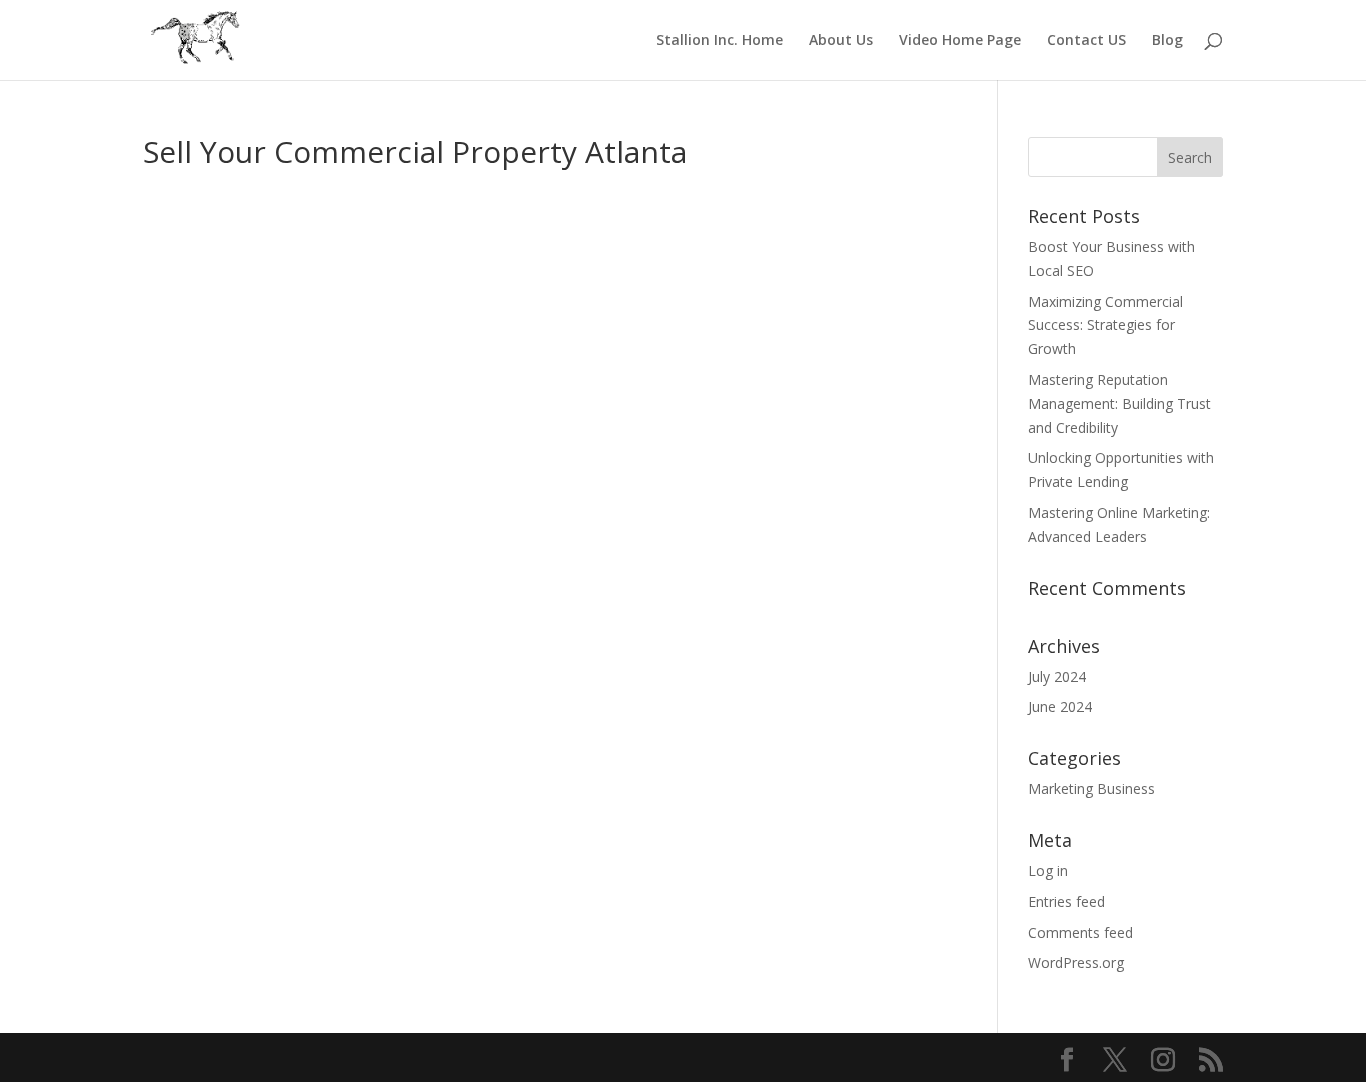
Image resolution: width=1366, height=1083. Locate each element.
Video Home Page (960, 41)
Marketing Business (1091, 788)
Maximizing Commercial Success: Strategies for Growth (1105, 325)
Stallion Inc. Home (719, 41)
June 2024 (1060, 706)
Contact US (1086, 41)
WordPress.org (1076, 962)
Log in (1048, 870)
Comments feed (1080, 932)
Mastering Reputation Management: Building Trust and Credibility (1119, 403)
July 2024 (1057, 676)
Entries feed (1066, 901)
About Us (841, 41)
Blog (1167, 41)
